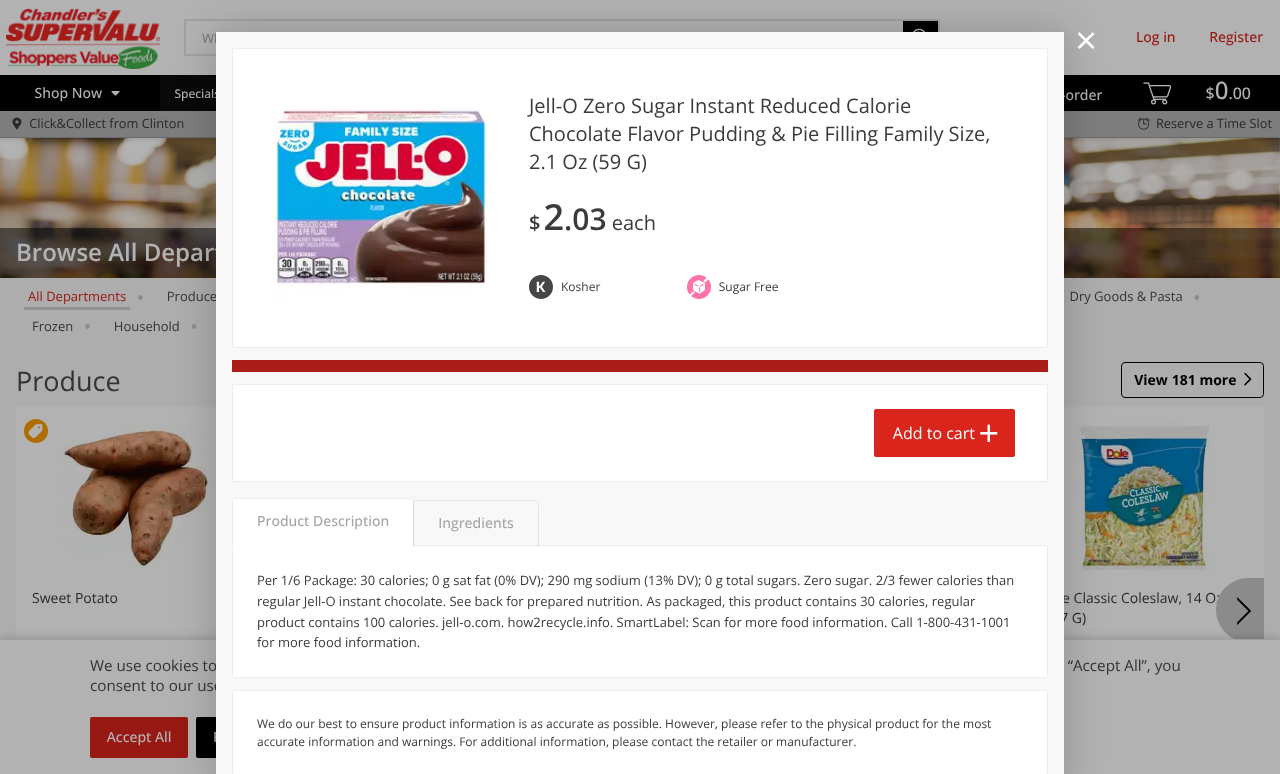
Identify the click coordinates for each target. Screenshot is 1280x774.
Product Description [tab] (323, 521)
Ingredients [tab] (475, 523)
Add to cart (934, 433)
